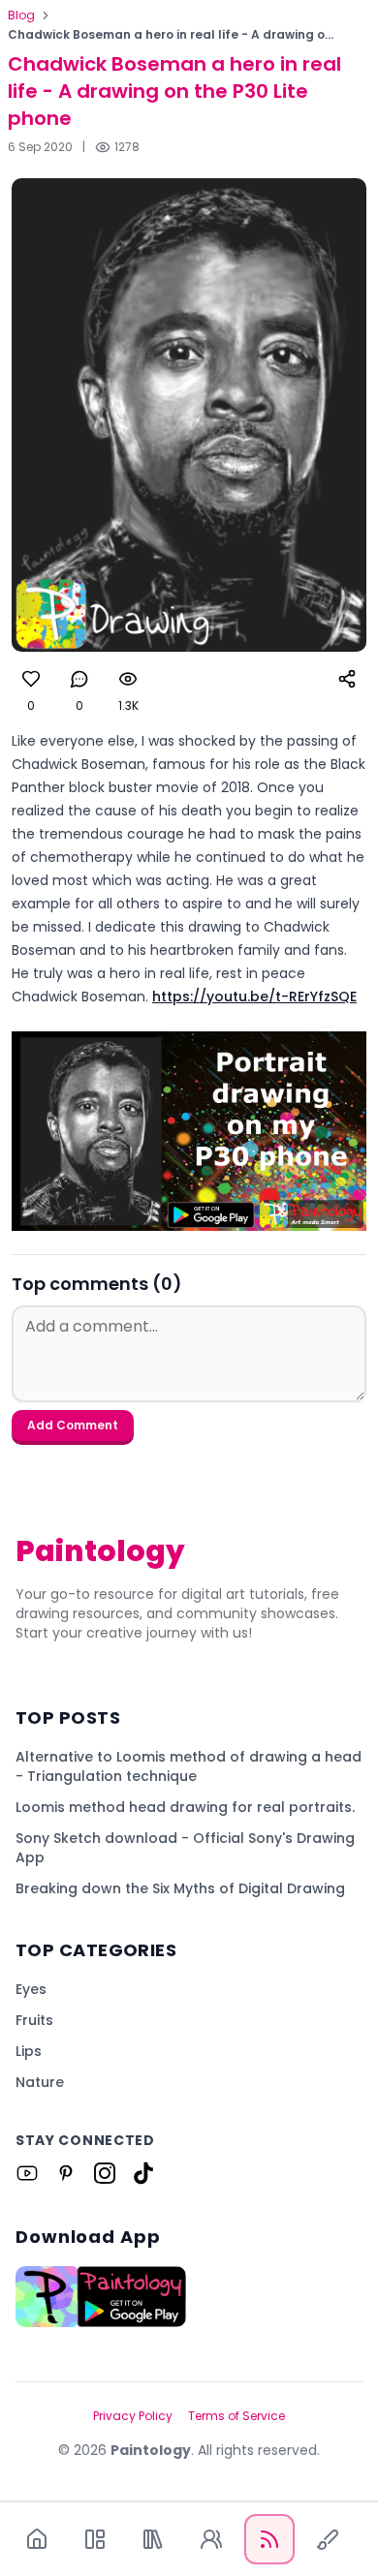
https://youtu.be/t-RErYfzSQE (254, 997)
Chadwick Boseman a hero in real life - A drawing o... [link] (171, 35)
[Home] (37, 2539)
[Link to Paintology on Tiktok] (143, 2173)
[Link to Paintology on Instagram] (105, 2173)
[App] (95, 2539)
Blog (21, 15)
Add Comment (73, 1425)
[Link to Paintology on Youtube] (27, 2173)
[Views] (128, 679)
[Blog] (269, 2539)
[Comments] (79, 679)
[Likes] (31, 679)
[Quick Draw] (328, 2539)
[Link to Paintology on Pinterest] (66, 2173)
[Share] (347, 679)
